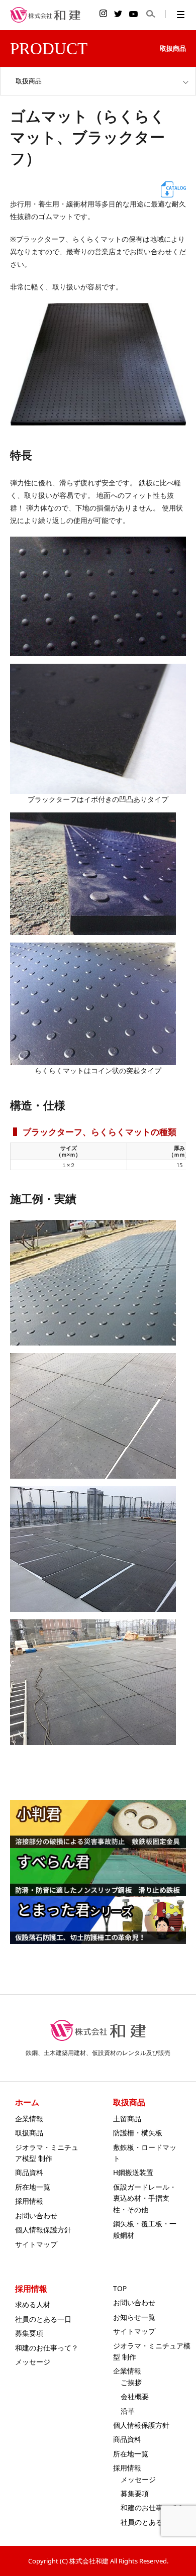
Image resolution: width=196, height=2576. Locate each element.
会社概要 (135, 2396)
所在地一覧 (33, 2187)
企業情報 (29, 2119)
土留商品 (127, 2119)
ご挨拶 (131, 2382)
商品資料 (29, 2172)
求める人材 (33, 2304)
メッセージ (33, 2362)
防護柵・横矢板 (138, 2133)
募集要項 (29, 2333)
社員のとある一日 (43, 2319)
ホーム (27, 2102)
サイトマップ (36, 2244)
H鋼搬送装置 (133, 2172)
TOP (120, 2288)
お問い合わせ (36, 2216)
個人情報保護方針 (43, 2230)
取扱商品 (29, 2133)
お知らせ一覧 (134, 2317)
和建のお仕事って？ (47, 2348)
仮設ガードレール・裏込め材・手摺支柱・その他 (145, 2198)
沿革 (128, 2411)
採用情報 (29, 2201)
